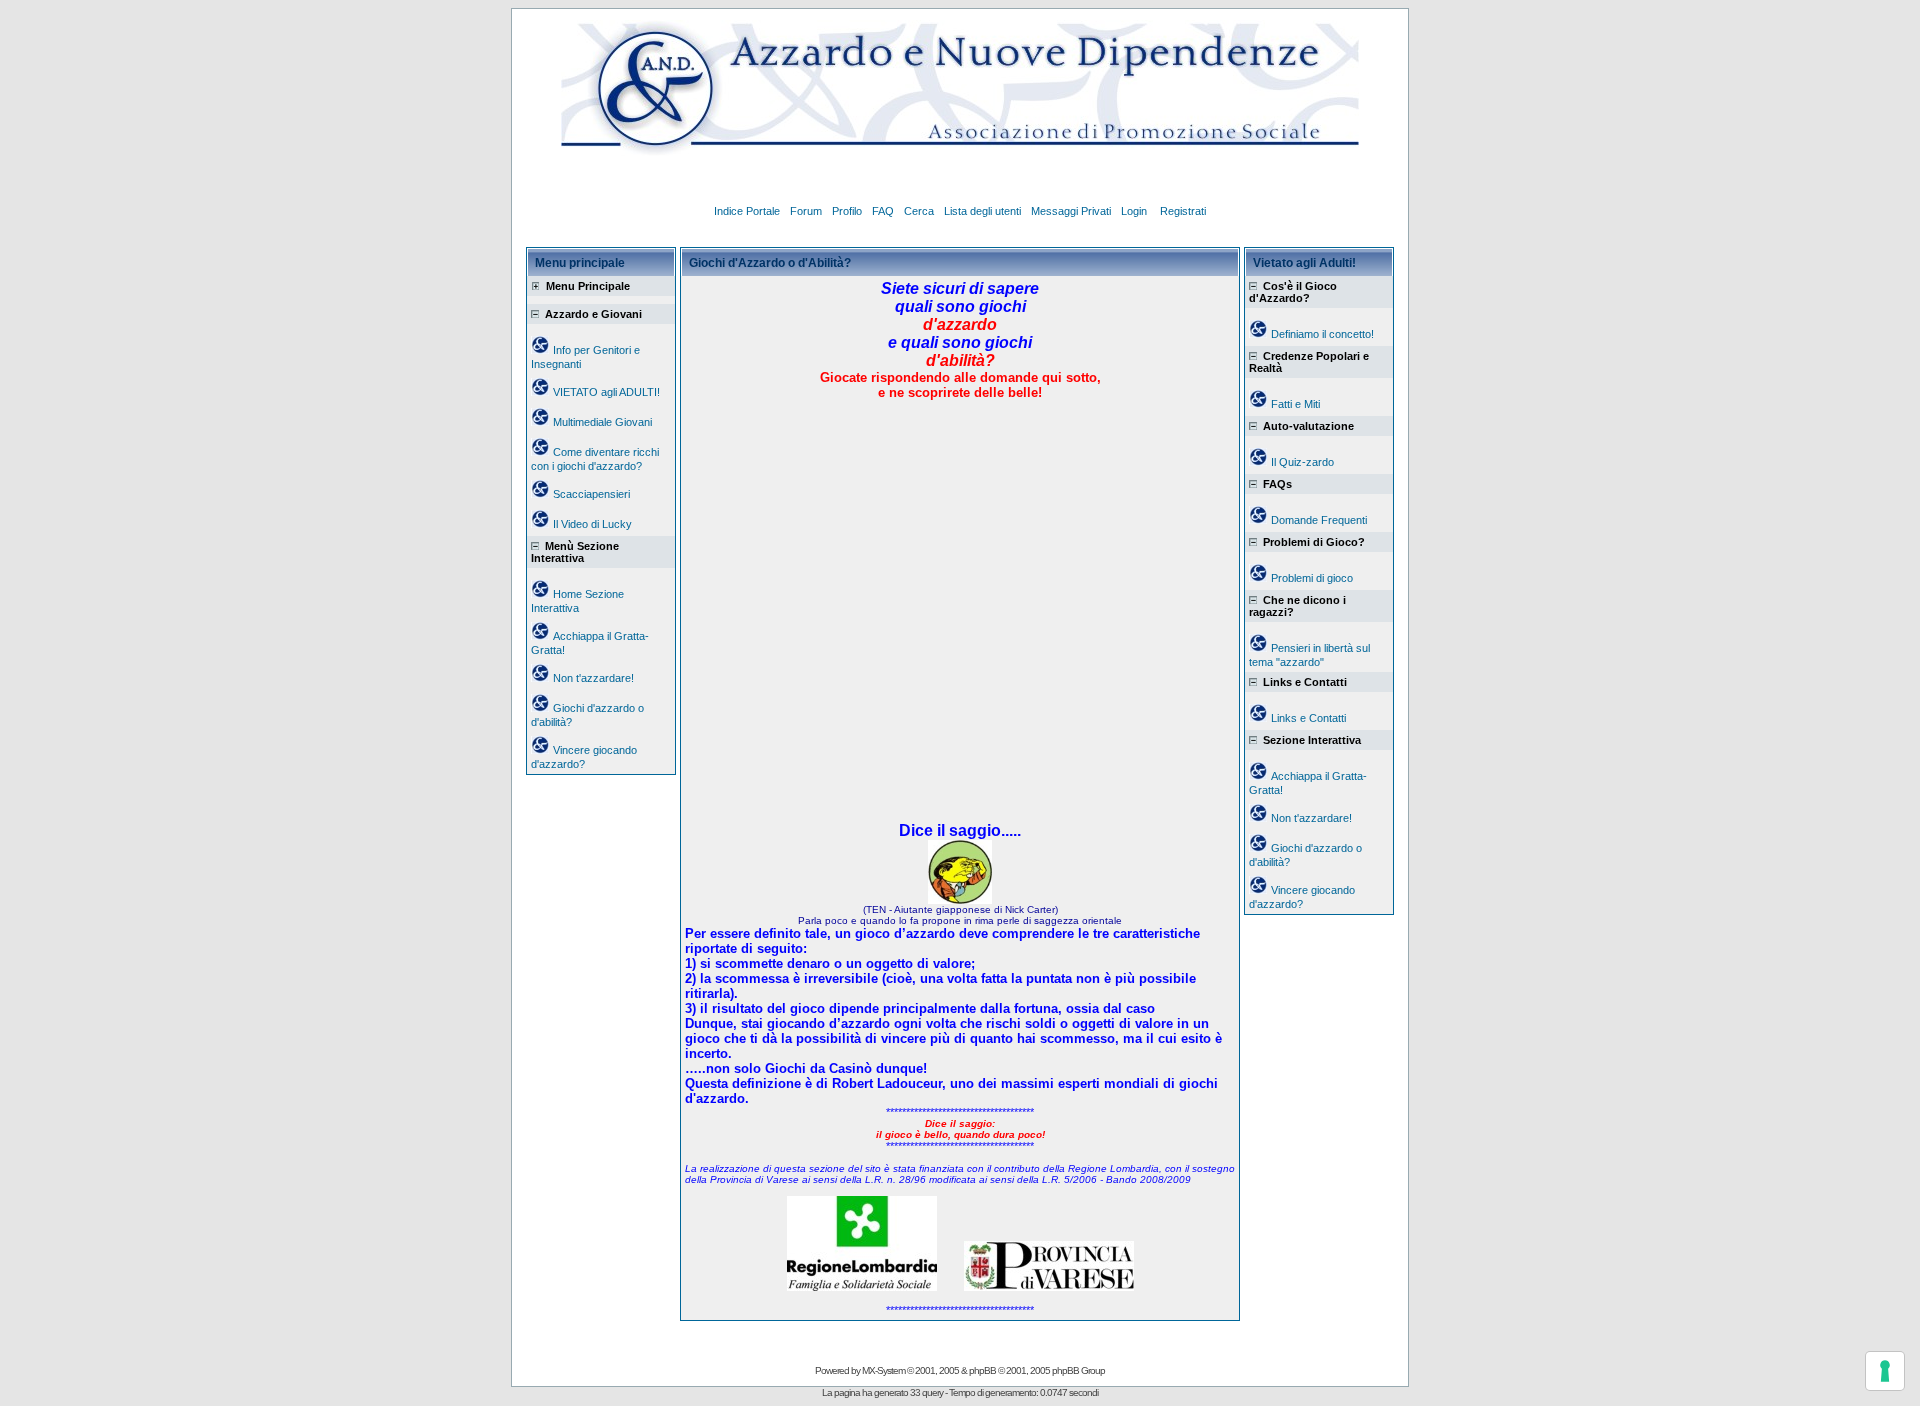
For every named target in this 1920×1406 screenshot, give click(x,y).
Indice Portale (747, 211)
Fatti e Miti (1295, 404)
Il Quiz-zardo (1302, 462)
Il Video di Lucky (592, 524)
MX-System (883, 1370)
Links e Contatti (1308, 718)
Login (1135, 211)
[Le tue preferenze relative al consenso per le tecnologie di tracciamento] (1885, 1371)
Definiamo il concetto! (1322, 334)
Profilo (847, 211)
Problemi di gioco (1312, 578)
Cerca (919, 211)
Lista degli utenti (982, 211)
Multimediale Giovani (602, 422)
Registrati (1183, 211)
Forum (806, 211)
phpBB (982, 1370)
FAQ (883, 211)
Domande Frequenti (1319, 520)
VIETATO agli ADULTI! (606, 392)
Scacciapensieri (591, 494)
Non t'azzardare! (593, 678)
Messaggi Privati (1071, 211)
